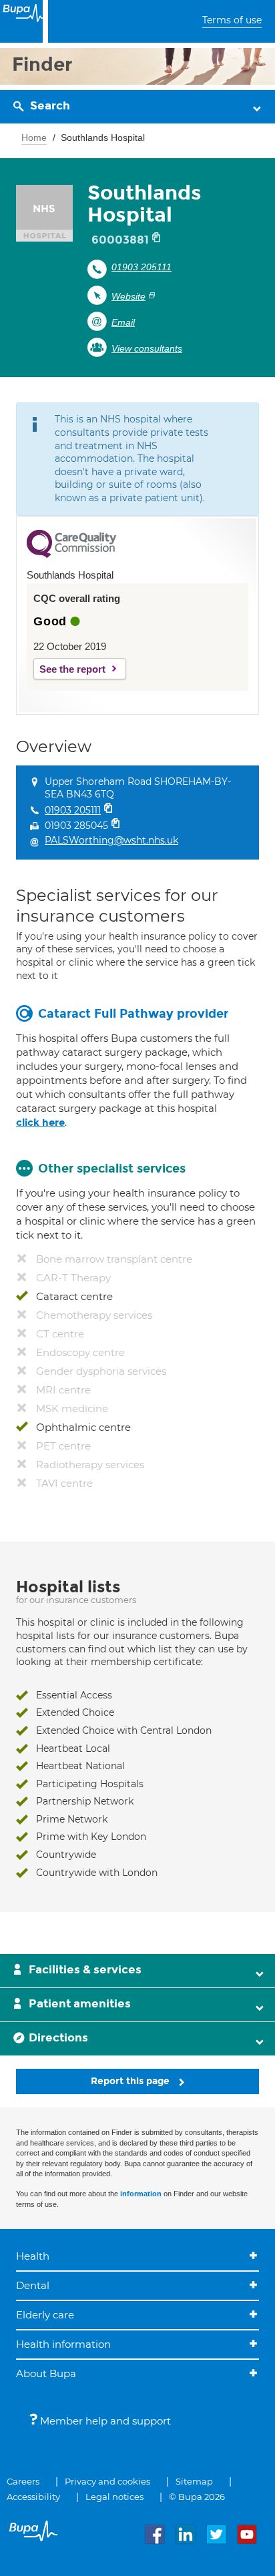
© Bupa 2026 (197, 2497)
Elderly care (45, 2315)
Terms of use (232, 20)
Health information (63, 2344)
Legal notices (114, 2497)
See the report (72, 669)
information (141, 2194)
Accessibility (33, 2497)
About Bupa (46, 2373)
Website (128, 296)
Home (34, 137)
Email (123, 322)
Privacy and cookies (107, 2481)
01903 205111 (142, 267)
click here (40, 1122)
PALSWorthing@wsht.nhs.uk (111, 840)
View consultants (147, 348)
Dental (33, 2285)
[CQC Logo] (71, 555)
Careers (23, 2481)
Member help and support (104, 2421)
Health (33, 2256)
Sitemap (194, 2481)
